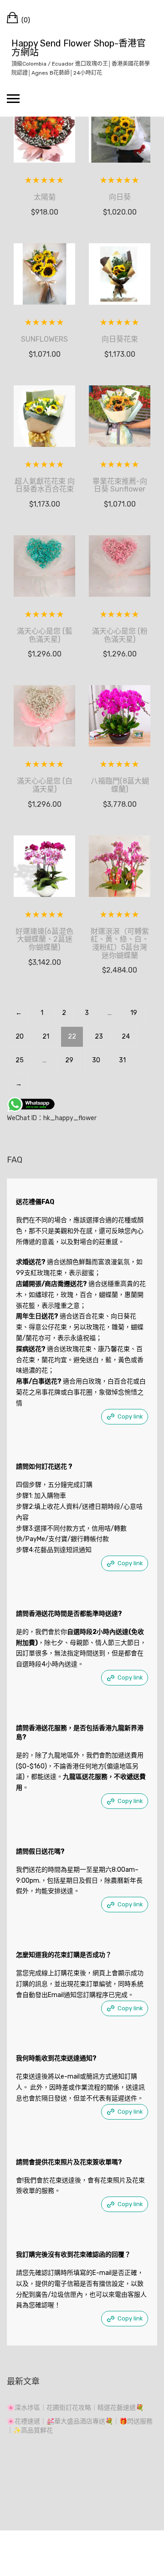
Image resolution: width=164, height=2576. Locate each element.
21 (46, 1037)
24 (126, 1037)
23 (99, 1037)
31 (122, 1060)
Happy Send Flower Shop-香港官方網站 (79, 48)
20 (20, 1037)
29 (69, 1060)
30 (96, 1060)
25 (20, 1060)
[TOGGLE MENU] (13, 98)
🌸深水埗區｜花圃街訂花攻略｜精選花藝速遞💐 (75, 2408)
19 (134, 1013)
